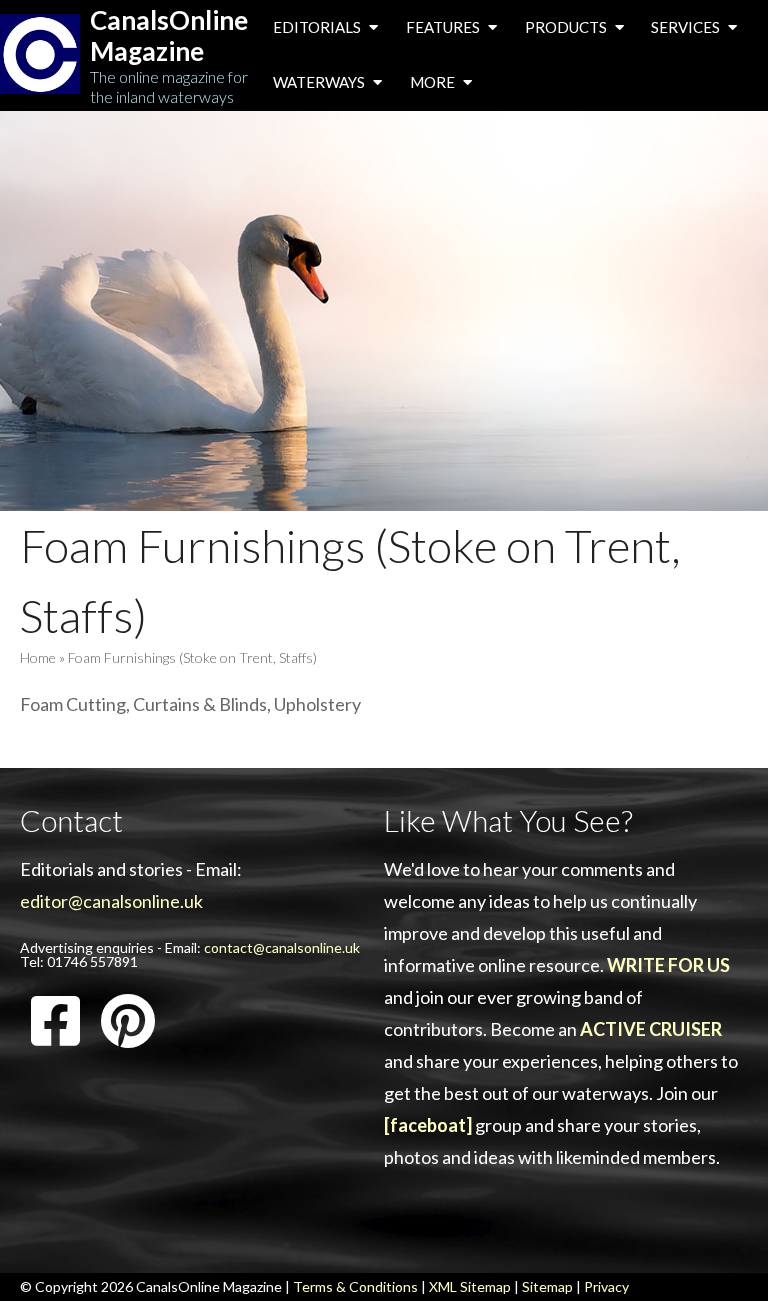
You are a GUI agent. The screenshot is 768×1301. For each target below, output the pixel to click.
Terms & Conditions (355, 1286)
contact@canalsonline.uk (282, 947)
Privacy (606, 1286)
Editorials (318, 27)
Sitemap (547, 1286)
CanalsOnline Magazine (169, 36)
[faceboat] (428, 1125)
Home (38, 657)
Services (687, 27)
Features (444, 27)
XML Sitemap (470, 1286)
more (434, 82)
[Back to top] (722, 1255)
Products (567, 27)
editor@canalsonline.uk (111, 901)
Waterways (320, 82)
